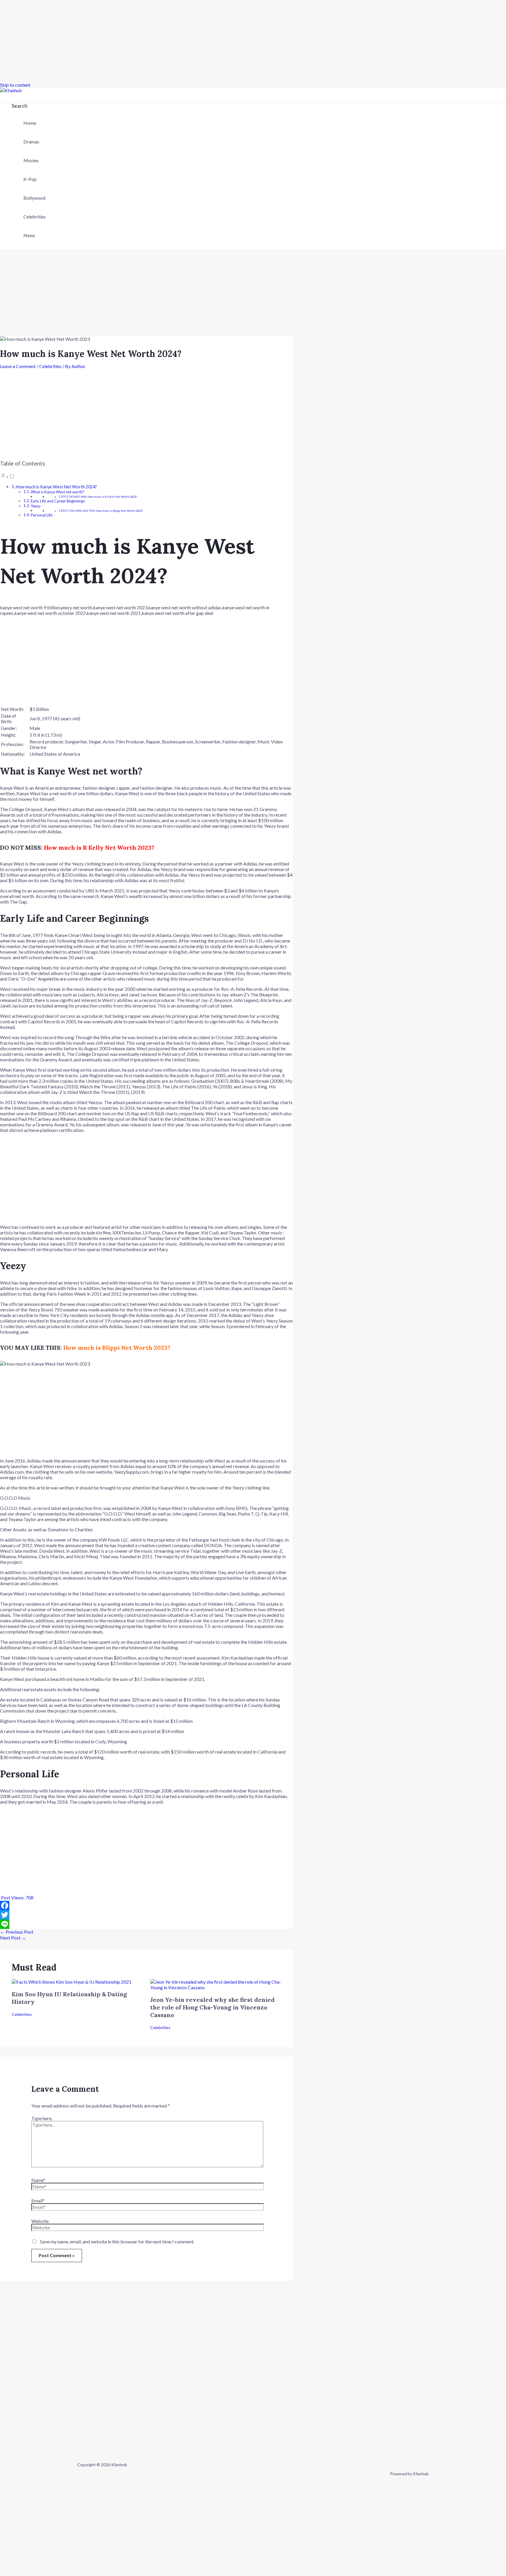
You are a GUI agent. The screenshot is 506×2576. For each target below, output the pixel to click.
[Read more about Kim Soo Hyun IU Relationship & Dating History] (72, 1982)
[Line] (146, 1924)
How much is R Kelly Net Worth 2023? (99, 847)
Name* (38, 2180)
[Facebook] (146, 1906)
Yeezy (36, 506)
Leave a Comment (18, 366)
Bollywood (34, 198)
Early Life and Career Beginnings (58, 501)
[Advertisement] (176, 41)
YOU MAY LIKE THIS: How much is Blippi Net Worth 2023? (106, 511)
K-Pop (30, 179)
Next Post (13, 1938)
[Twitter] (146, 1915)
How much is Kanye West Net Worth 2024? (56, 487)
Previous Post (17, 1932)
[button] (20, 106)
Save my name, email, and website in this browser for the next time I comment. (117, 2241)
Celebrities (35, 217)
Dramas (31, 142)
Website (40, 2221)
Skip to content (15, 85)
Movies (31, 160)
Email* (38, 2200)
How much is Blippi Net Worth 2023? (117, 1348)
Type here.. (42, 2118)
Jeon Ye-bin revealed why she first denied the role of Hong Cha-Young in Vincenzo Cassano (212, 2007)
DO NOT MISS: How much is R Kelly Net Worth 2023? (103, 497)
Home (30, 123)
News (29, 235)
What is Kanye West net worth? (58, 492)
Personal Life (42, 515)
